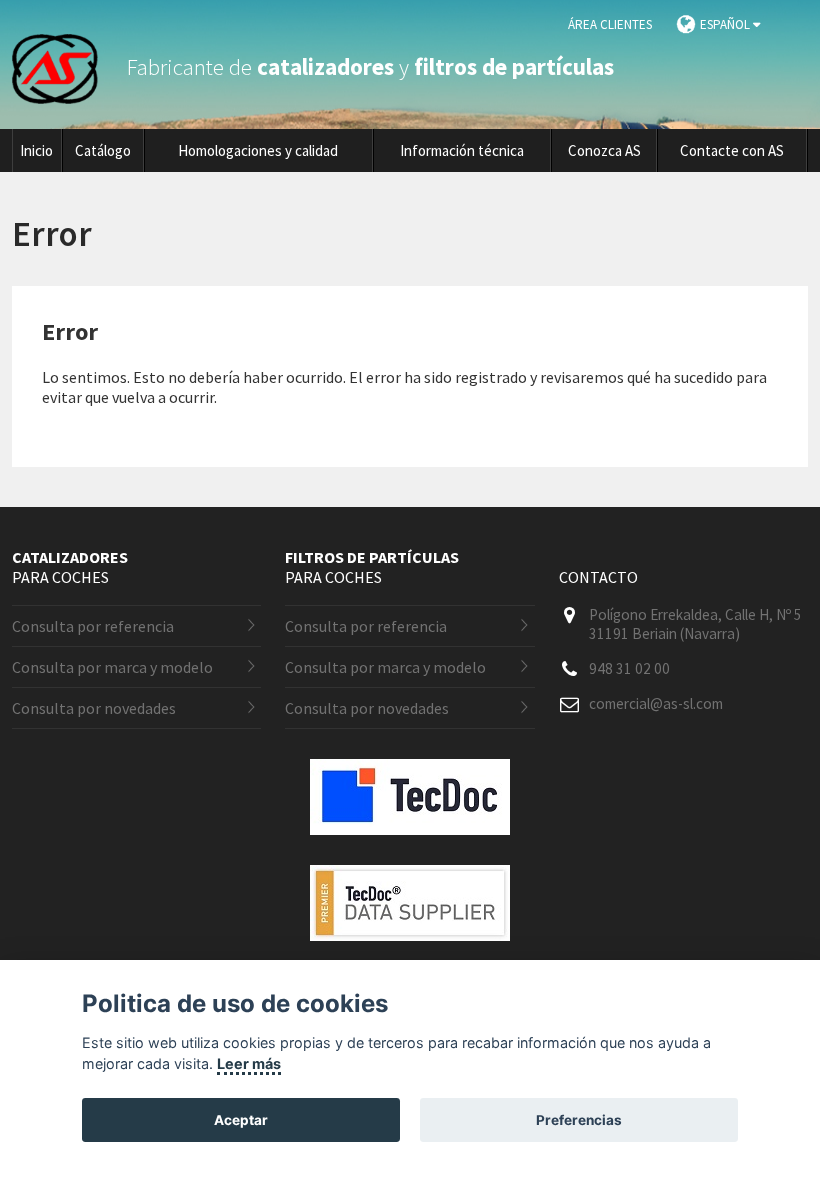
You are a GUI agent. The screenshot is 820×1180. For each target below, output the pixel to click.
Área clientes (610, 24)
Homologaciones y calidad (258, 150)
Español (726, 24)
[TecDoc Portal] (410, 850)
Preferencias (579, 1120)
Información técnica (462, 150)
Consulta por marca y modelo (112, 667)
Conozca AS (604, 150)
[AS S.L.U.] (67, 66)
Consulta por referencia (93, 626)
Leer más (249, 1063)
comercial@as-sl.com (656, 703)
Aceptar (241, 1120)
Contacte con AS (732, 150)
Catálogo (103, 150)
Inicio (36, 150)
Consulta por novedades (94, 708)
